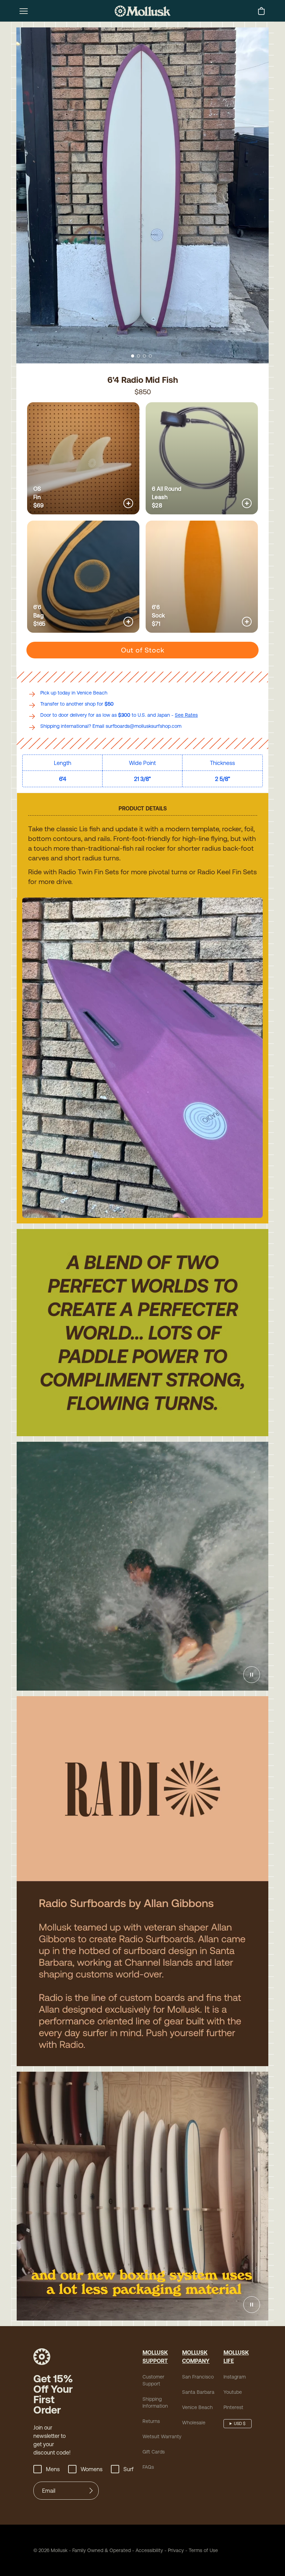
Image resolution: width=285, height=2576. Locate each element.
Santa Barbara (198, 2392)
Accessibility (147, 2550)
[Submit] (91, 2491)
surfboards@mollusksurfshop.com (144, 726)
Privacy (176, 2550)
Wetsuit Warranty (162, 2436)
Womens (92, 2469)
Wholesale (194, 2423)
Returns (151, 2421)
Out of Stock (143, 650)
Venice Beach (197, 2407)
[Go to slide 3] (144, 356)
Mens (53, 2469)
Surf (128, 2469)
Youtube (233, 2392)
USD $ (240, 2424)
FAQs (148, 2467)
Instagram (235, 2377)
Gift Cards (154, 2452)
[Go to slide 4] (150, 356)
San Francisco (198, 2377)
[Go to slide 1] (133, 356)
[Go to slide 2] (139, 356)
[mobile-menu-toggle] (24, 11)
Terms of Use (203, 2550)
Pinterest (233, 2407)
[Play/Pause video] (252, 1675)
